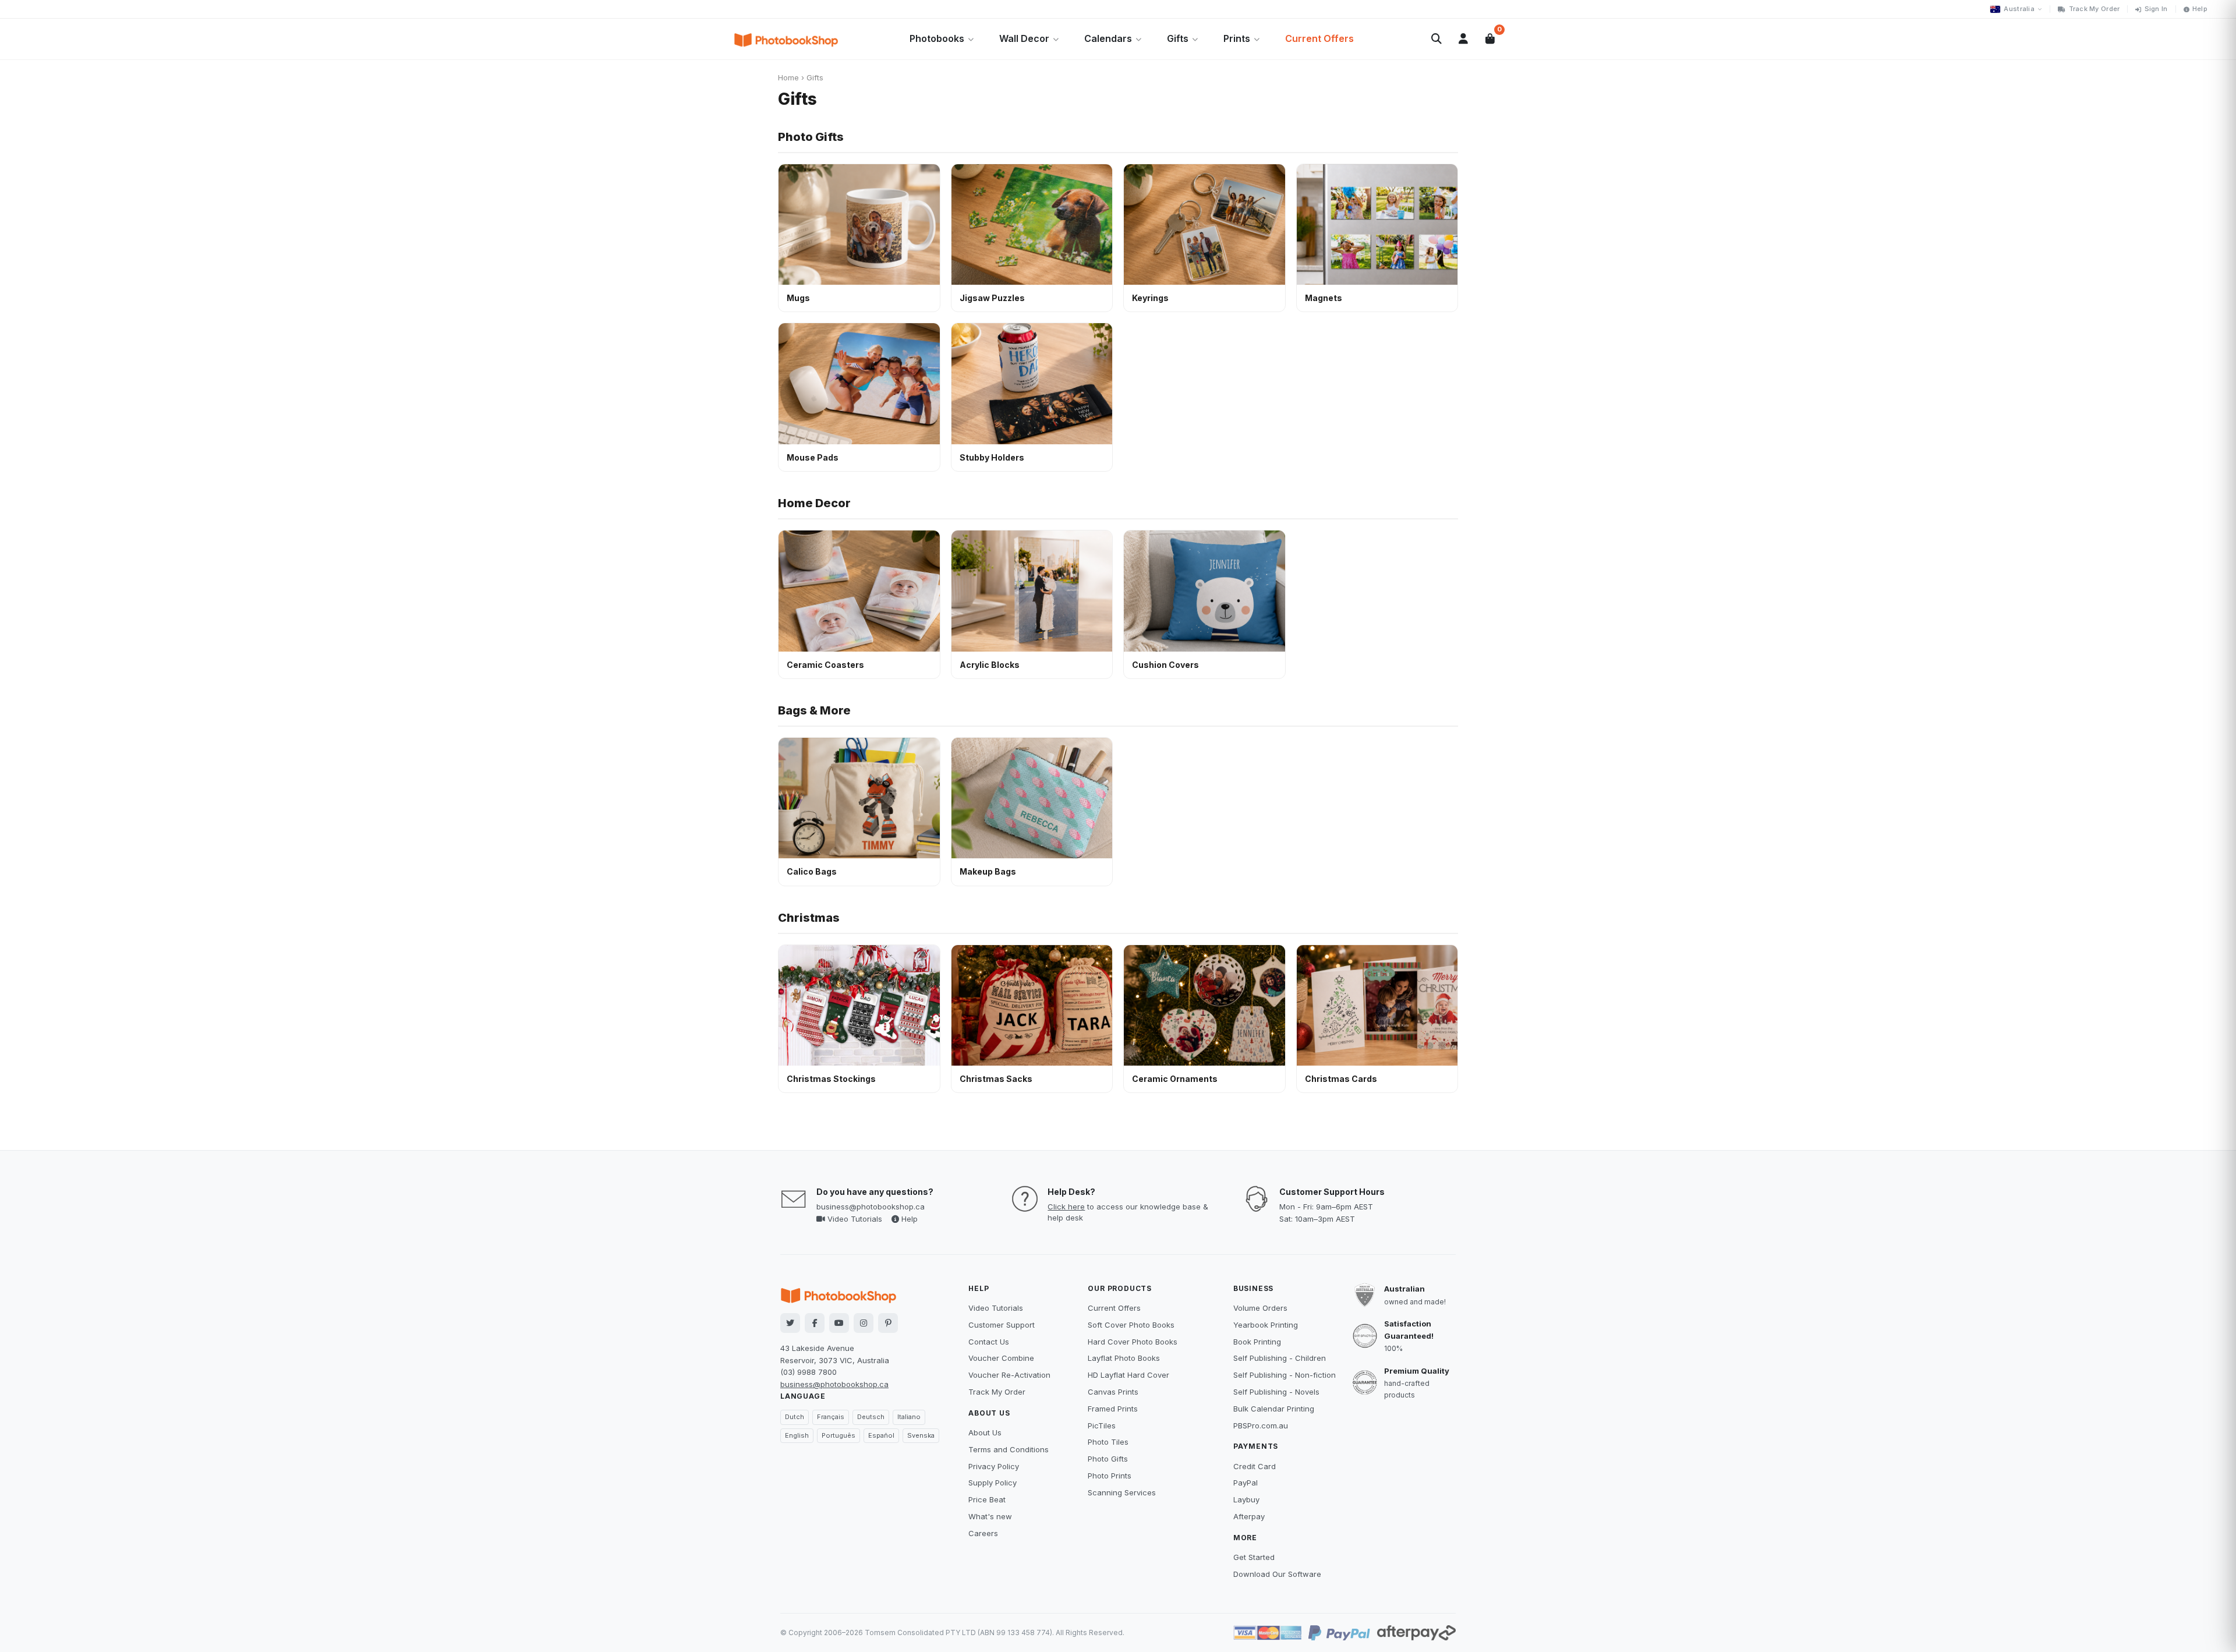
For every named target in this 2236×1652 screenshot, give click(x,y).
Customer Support (1002, 1325)
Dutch (795, 1417)
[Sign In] (1463, 39)
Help (2200, 9)
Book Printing (1257, 1342)
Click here (1066, 1207)
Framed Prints (1113, 1409)
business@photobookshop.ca (871, 1207)
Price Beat (987, 1499)
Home (788, 77)
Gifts (1178, 38)
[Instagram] (864, 1323)
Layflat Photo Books (1124, 1358)
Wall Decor (1024, 38)
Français (831, 1417)
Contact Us (989, 1342)
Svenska (921, 1435)
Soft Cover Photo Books (1131, 1325)
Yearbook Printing (1266, 1325)
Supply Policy (993, 1483)
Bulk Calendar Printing (1274, 1409)
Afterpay (1249, 1516)
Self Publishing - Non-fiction (1285, 1375)
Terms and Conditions (1009, 1449)
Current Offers (1319, 38)
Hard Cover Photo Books (1133, 1342)
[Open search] (1437, 39)
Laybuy (1246, 1499)
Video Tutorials (854, 1219)
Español (881, 1435)
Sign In (2156, 9)
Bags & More (814, 710)
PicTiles (1102, 1425)
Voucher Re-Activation (1009, 1375)
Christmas (809, 918)
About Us (985, 1432)
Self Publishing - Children (1280, 1358)
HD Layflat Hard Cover (1128, 1375)
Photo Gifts (811, 137)
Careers (983, 1533)
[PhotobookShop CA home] (786, 39)
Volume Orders (1260, 1308)
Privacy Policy (994, 1466)
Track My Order (2095, 9)
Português (838, 1435)
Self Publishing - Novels (1276, 1392)
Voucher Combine (1001, 1358)
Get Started (1254, 1557)
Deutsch (871, 1417)
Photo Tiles (1108, 1442)
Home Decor (814, 503)
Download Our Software (1277, 1574)
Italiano (909, 1417)
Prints (1237, 38)
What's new (990, 1516)
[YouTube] (839, 1323)
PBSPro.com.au (1261, 1425)
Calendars (1108, 38)
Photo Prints (1110, 1476)
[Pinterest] (888, 1323)
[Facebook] (815, 1323)
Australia (2019, 9)
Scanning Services (1122, 1492)
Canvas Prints (1113, 1392)
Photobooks (937, 38)
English (797, 1435)
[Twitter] (790, 1323)
